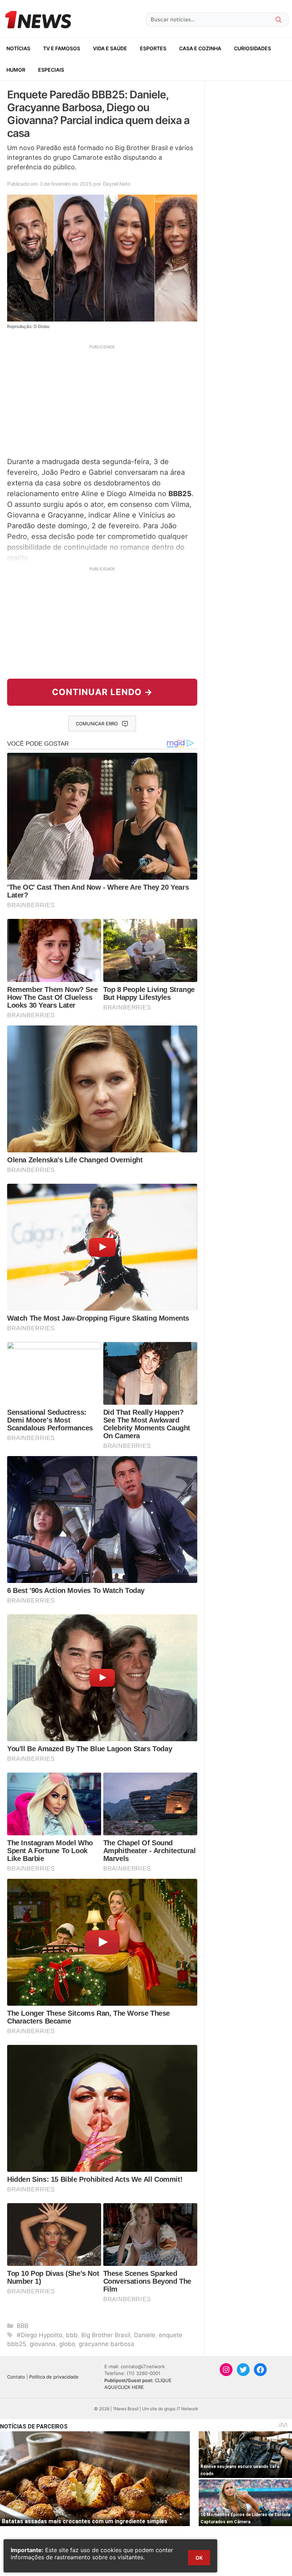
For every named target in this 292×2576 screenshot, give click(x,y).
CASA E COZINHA (200, 48)
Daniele (145, 2335)
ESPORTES (153, 48)
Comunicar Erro (97, 724)
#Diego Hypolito (40, 2335)
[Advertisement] (102, 400)
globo (67, 2344)
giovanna (43, 2344)
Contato (16, 2377)
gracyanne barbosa (106, 2344)
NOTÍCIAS (18, 48)
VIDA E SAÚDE (110, 48)
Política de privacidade (54, 2377)
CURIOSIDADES (252, 48)
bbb (72, 2335)
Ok (199, 2558)
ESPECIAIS (51, 70)
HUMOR (16, 70)
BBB (23, 2326)
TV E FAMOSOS (62, 48)
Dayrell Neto (117, 184)
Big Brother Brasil (106, 2335)
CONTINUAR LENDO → (102, 692)
